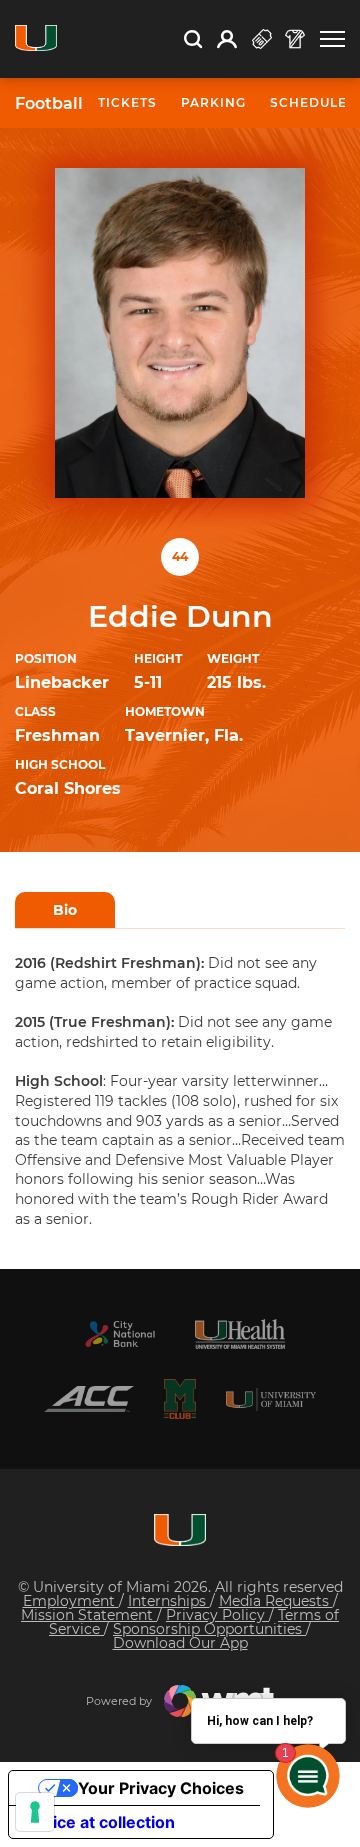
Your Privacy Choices (161, 1788)
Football (49, 104)
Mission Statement (89, 1615)
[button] (332, 39)
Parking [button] (213, 102)
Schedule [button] (308, 102)
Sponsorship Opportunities (209, 1629)
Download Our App (180, 1643)
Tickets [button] (127, 102)
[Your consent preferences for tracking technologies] (35, 1812)
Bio (65, 910)
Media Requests (276, 1601)
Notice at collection (100, 1822)
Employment (71, 1601)
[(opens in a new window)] (120, 1334)
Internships (169, 1601)
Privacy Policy (217, 1615)
